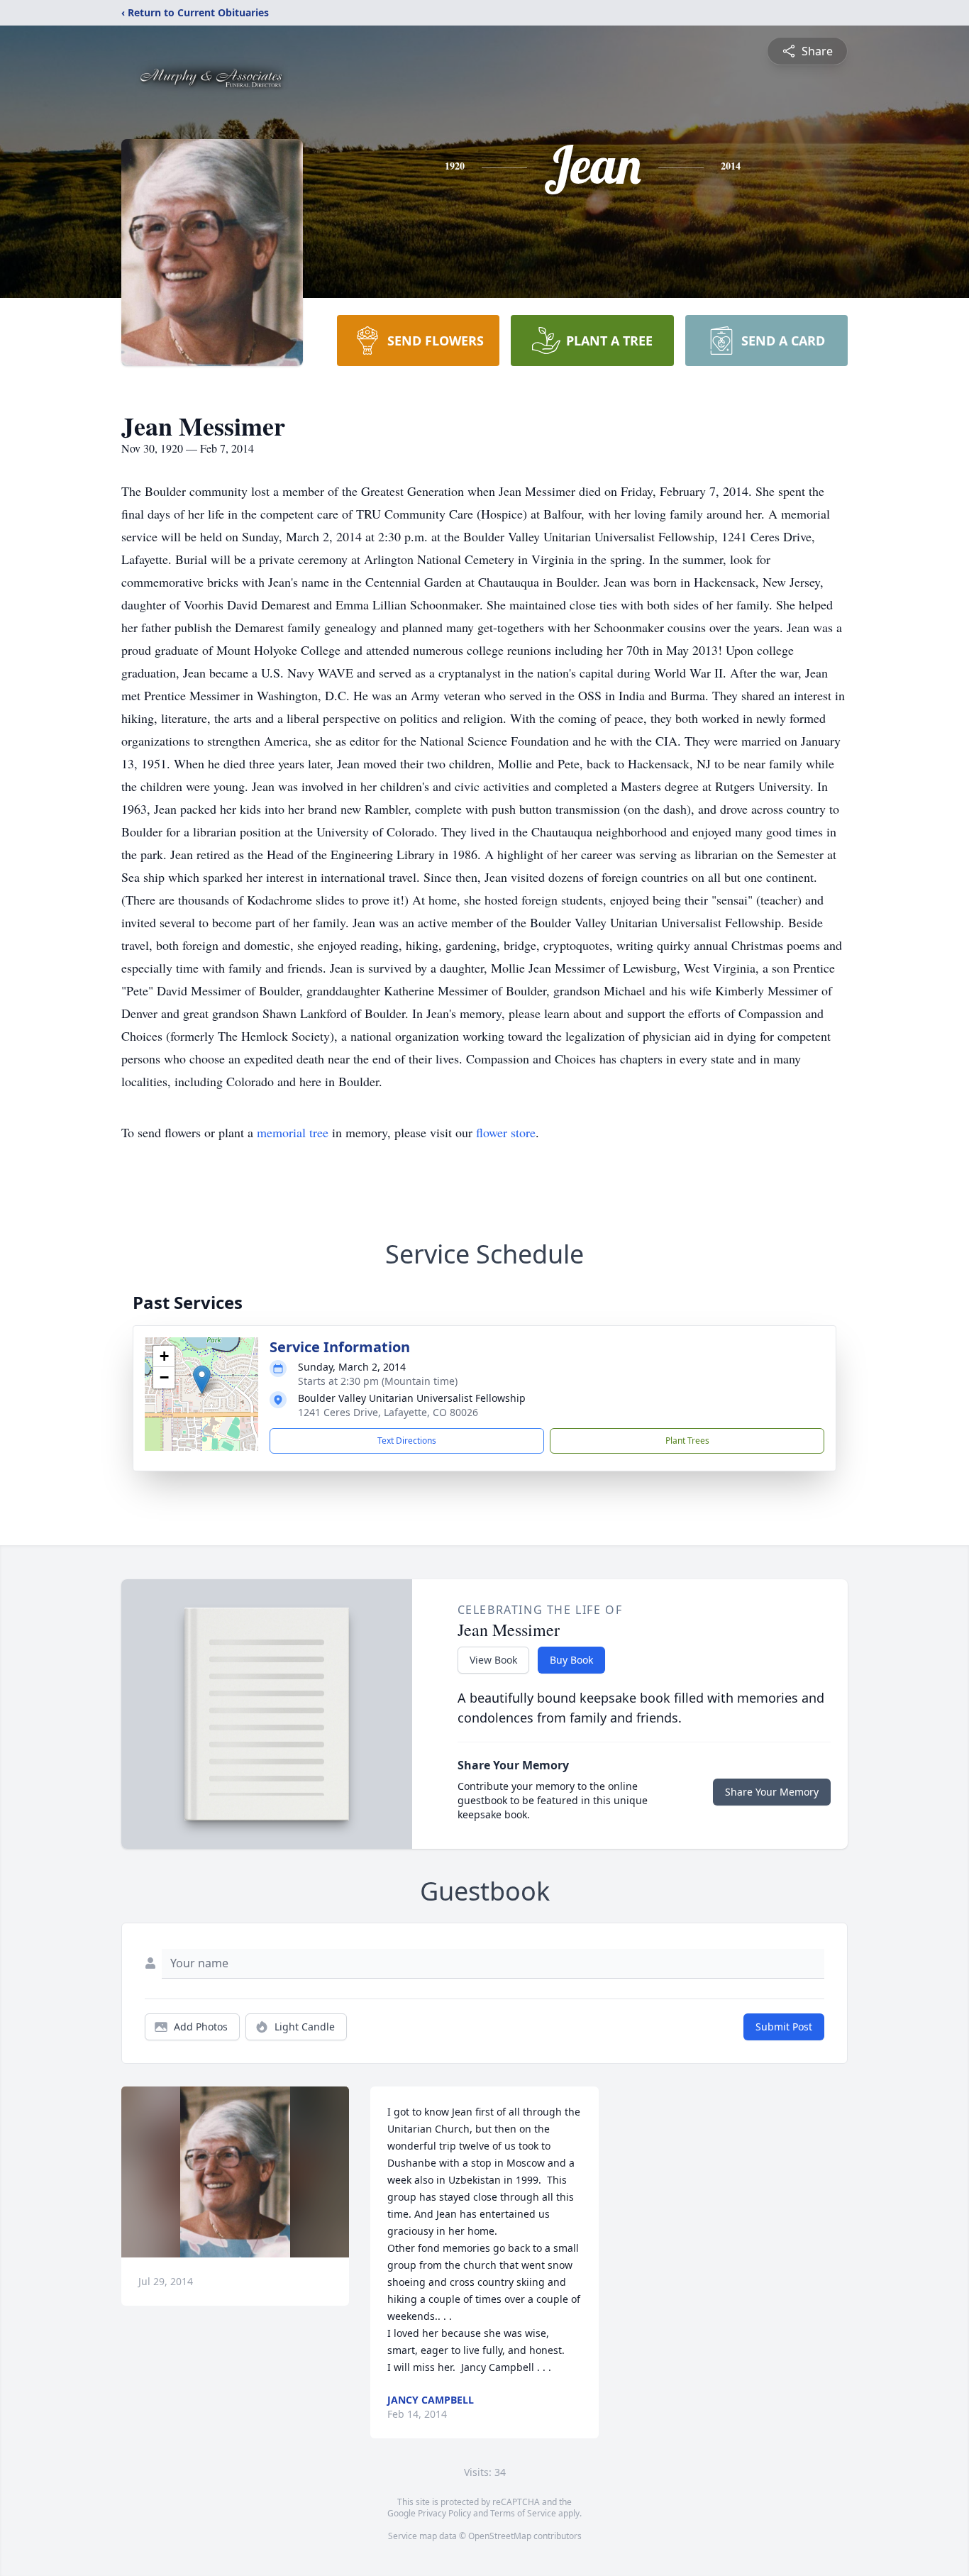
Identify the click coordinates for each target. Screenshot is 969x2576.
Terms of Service (523, 2513)
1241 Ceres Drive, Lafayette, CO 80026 (388, 1412)
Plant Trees (687, 1441)
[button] (202, 1380)
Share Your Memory (772, 1792)
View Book (493, 1660)
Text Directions (407, 1441)
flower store (506, 1132)
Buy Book (571, 1660)
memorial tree (293, 1132)
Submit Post (784, 2027)
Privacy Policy (444, 2513)
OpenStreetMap (500, 2536)
